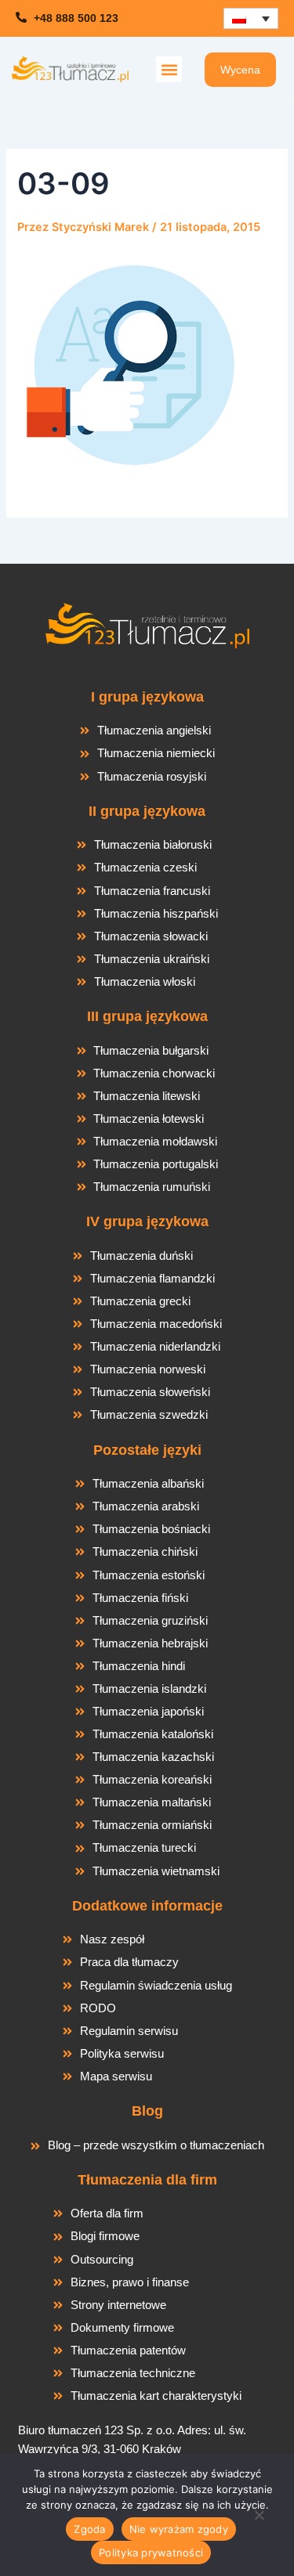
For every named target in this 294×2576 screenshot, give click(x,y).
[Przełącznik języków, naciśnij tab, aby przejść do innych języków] (251, 18)
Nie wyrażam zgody (179, 2529)
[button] (169, 69)
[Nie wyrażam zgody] (259, 2520)
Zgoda (89, 2529)
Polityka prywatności (151, 2553)
